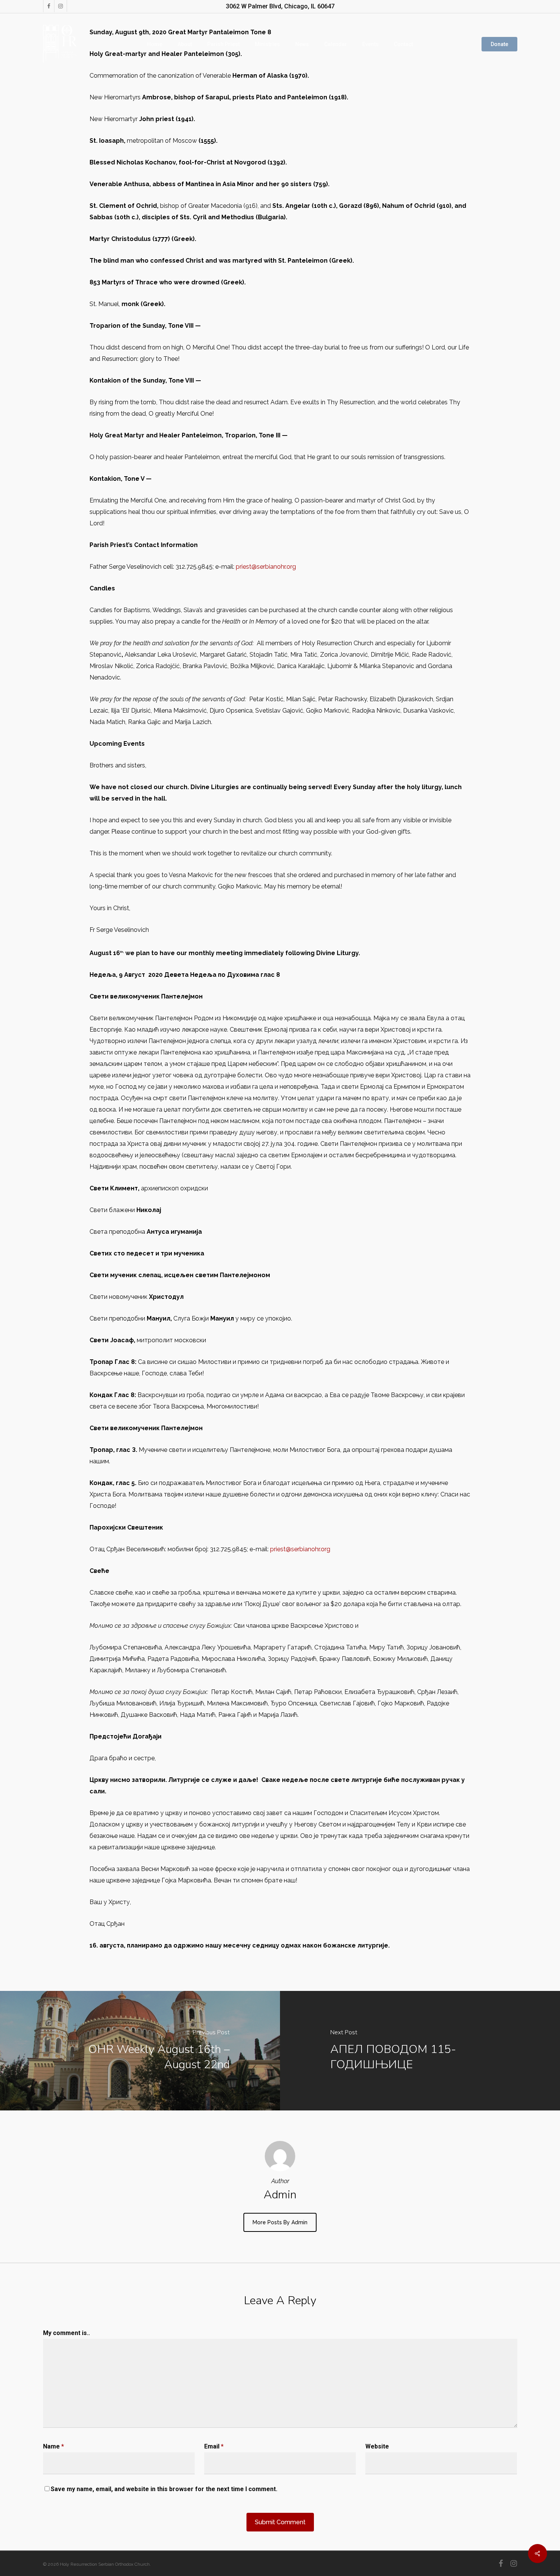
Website (377, 2446)
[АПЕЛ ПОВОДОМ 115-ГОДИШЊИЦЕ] (420, 2050)
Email (214, 2446)
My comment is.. (66, 2333)
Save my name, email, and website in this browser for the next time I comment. (164, 2489)
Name (54, 2446)
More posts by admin (280, 2222)
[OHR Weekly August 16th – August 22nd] (140, 2050)
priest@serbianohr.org (266, 567)
